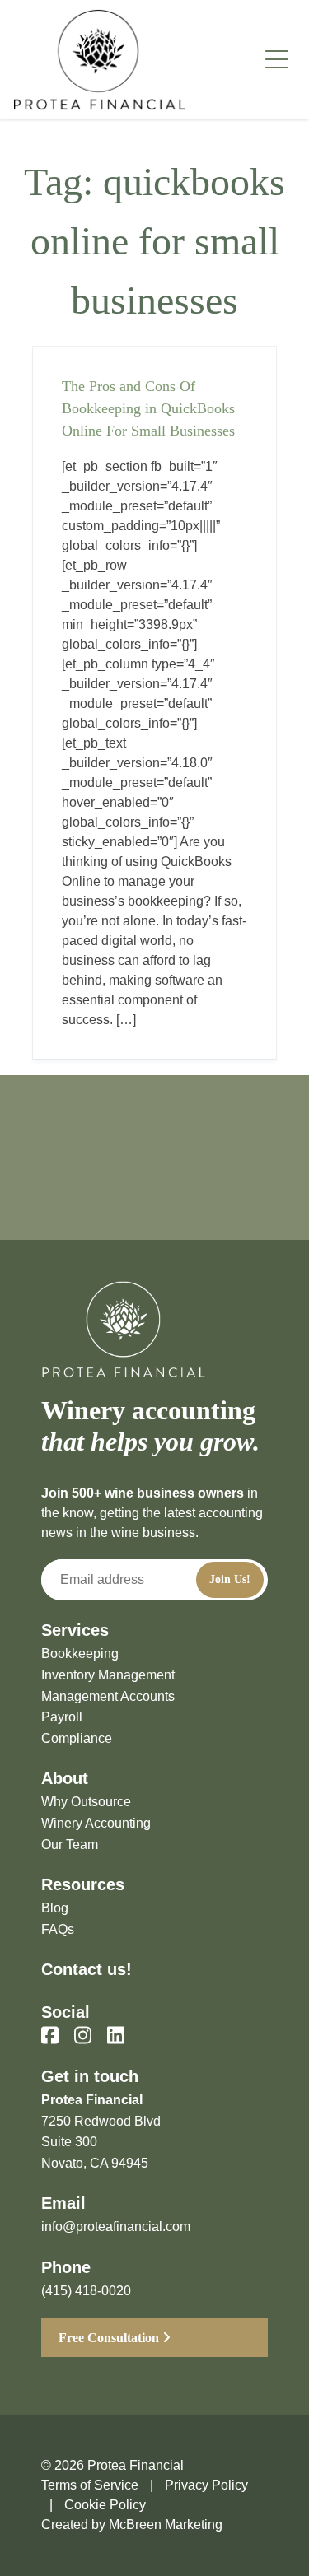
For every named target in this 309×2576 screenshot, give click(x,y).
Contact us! (87, 1969)
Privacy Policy (206, 2485)
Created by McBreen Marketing (132, 2525)
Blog (55, 1908)
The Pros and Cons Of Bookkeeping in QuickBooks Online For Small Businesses (148, 408)
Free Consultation (110, 2338)
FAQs (58, 1929)
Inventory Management (108, 1675)
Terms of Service (90, 2485)
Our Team (70, 1845)
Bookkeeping (80, 1654)
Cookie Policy (105, 2505)
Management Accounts (108, 1696)
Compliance (77, 1738)
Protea (100, 60)
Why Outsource (86, 1802)
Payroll (62, 1717)
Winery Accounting (96, 1823)
